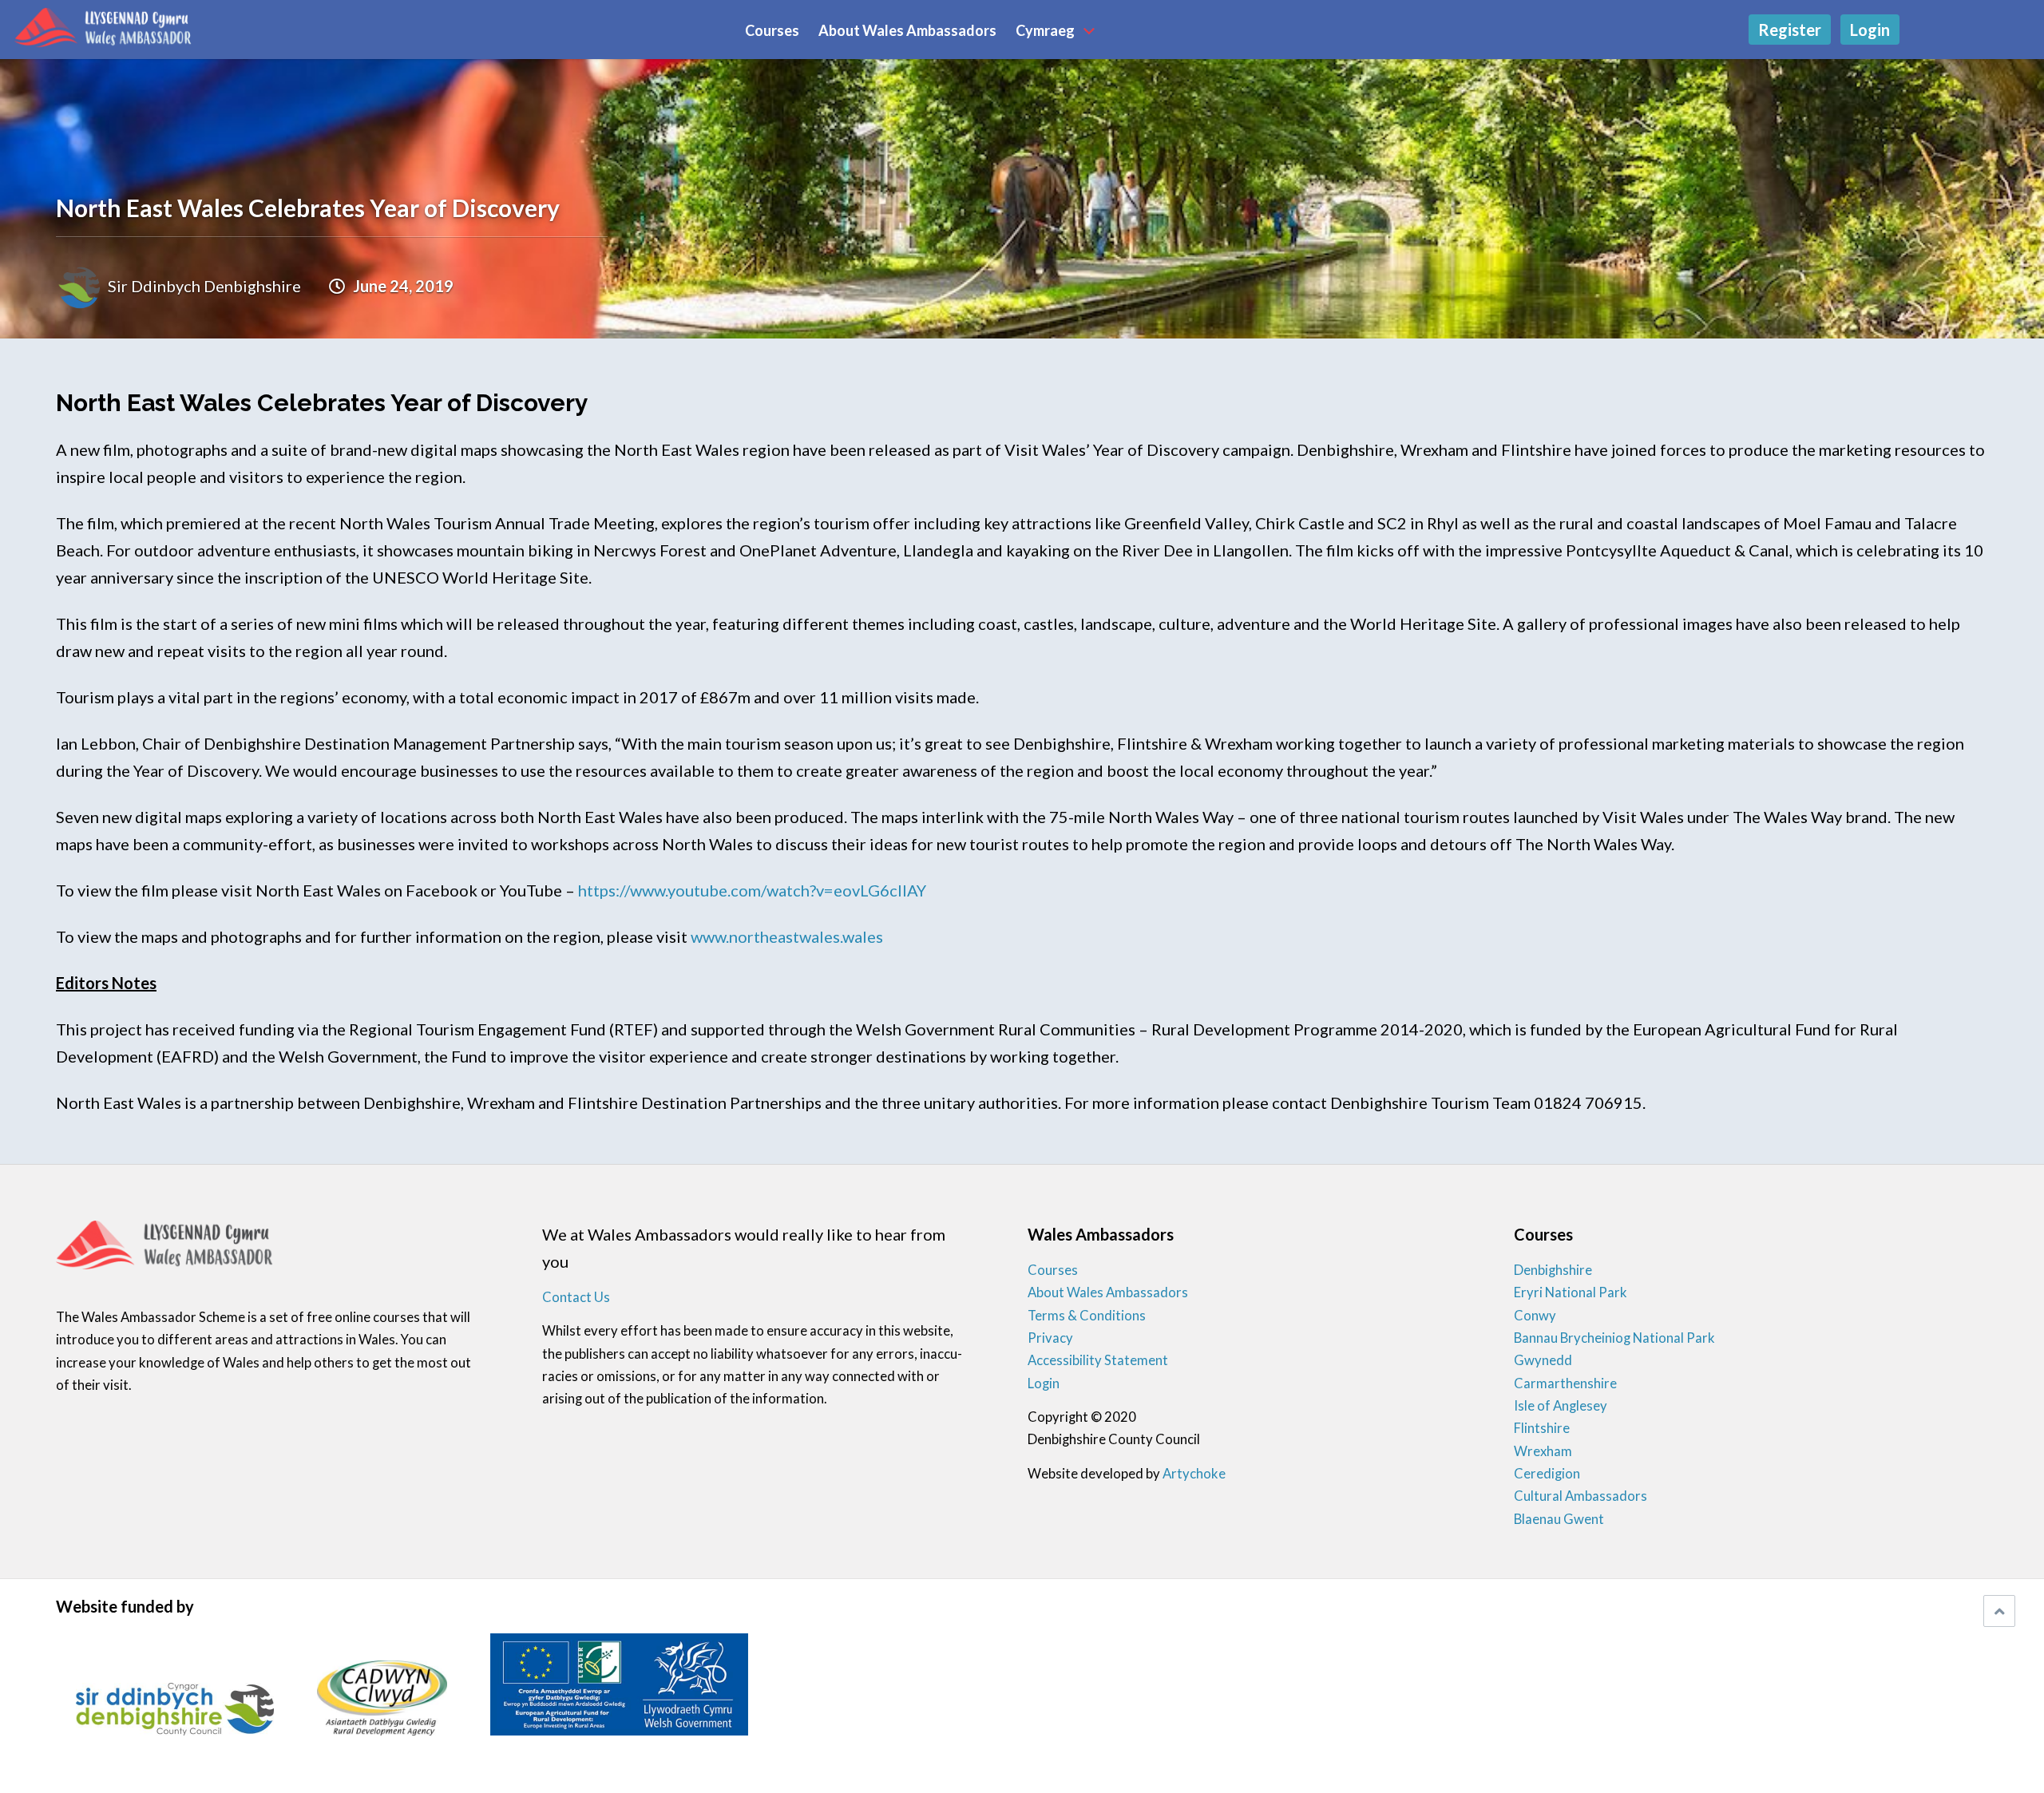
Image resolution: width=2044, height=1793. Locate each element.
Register (1790, 30)
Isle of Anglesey (1561, 1406)
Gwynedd (1543, 1360)
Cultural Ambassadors (1581, 1496)
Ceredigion (1547, 1474)
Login (1870, 30)
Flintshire (1542, 1428)
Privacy (1050, 1338)
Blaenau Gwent (1559, 1519)
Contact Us (576, 1297)
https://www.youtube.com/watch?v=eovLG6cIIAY (752, 890)
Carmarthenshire (1565, 1383)
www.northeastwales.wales (787, 936)
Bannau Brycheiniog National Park (1614, 1338)
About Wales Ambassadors (907, 31)
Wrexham (1543, 1451)
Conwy (1535, 1316)
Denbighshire (1553, 1270)
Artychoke (1194, 1474)
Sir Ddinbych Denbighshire (204, 286)
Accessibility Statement (1098, 1360)
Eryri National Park (1571, 1292)
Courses (772, 31)
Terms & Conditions (1087, 1316)
